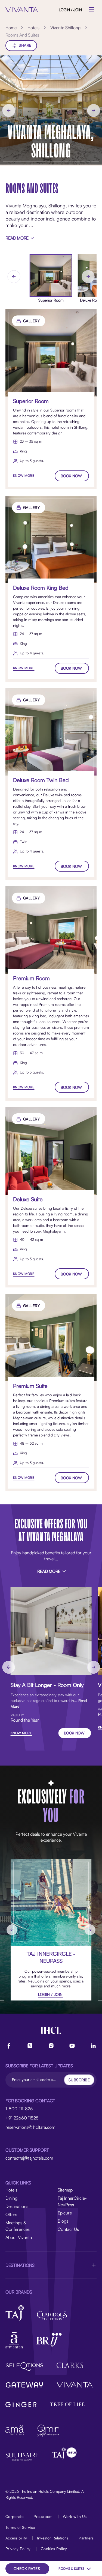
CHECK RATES (27, 2568)
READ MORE (17, 238)
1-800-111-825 (19, 2109)
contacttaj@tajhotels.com (29, 2158)
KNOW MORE (24, 475)
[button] (51, 2265)
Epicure (65, 2213)
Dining (11, 2198)
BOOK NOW (71, 476)
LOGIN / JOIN (70, 10)
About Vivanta (19, 2237)
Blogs (63, 2221)
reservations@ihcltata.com (30, 2127)
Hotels (11, 2190)
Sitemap (65, 2190)
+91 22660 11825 (22, 2118)
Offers (11, 2214)
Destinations (17, 2206)
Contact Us (68, 2229)
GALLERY (32, 321)
